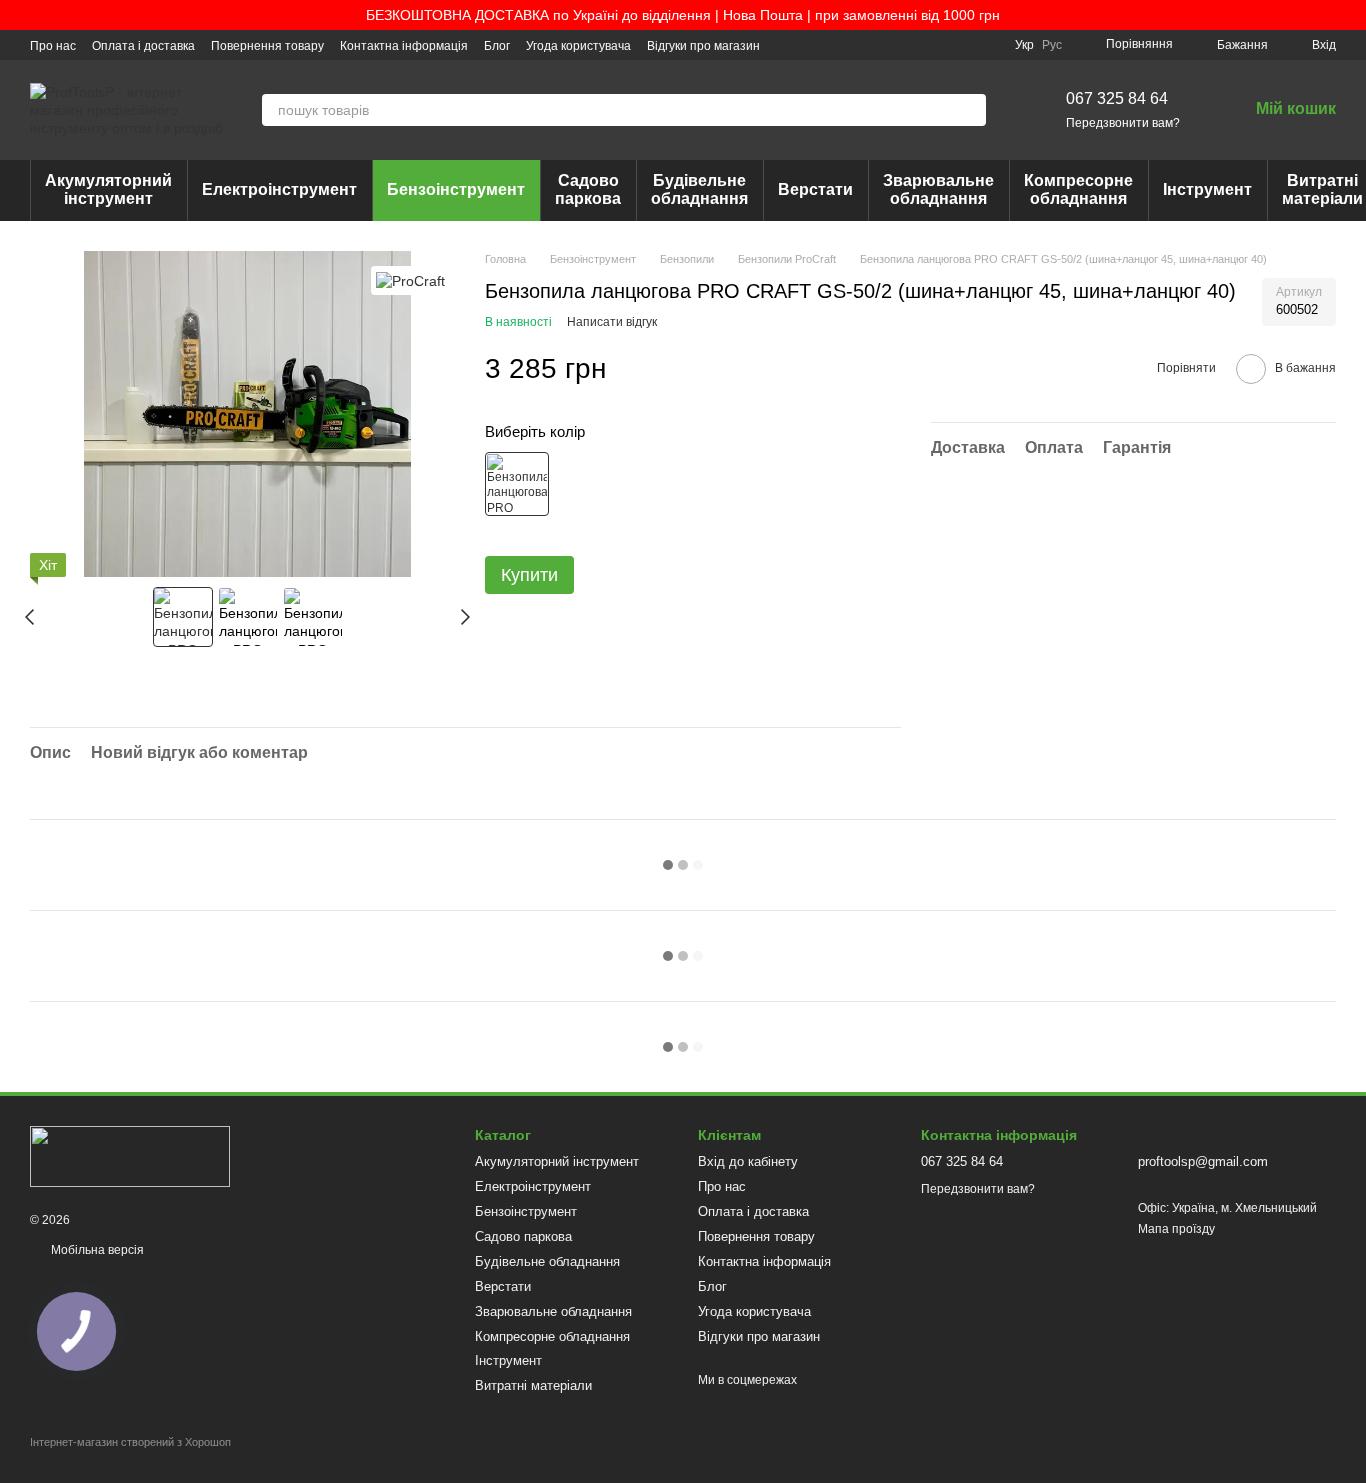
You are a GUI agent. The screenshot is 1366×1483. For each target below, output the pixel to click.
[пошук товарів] (970, 110)
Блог (497, 46)
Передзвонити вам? (1123, 123)
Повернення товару (267, 46)
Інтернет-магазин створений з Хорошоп (130, 1442)
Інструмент (1207, 189)
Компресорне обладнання (1078, 189)
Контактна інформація (404, 46)
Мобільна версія (96, 1250)
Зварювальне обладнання (938, 189)
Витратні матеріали (533, 1385)
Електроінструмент (279, 189)
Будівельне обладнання (699, 189)
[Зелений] (517, 484)
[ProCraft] (410, 280)
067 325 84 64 (1117, 98)
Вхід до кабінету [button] (748, 1161)
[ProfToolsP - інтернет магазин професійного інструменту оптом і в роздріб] (130, 1156)
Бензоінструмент (456, 189)
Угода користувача (578, 46)
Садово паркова (588, 189)
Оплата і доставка (143, 46)
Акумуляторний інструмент (108, 189)
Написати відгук (612, 322)
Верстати (815, 189)
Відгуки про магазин (703, 46)
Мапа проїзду (1176, 1229)
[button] (1350, 15)
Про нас (53, 46)
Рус (1052, 45)
